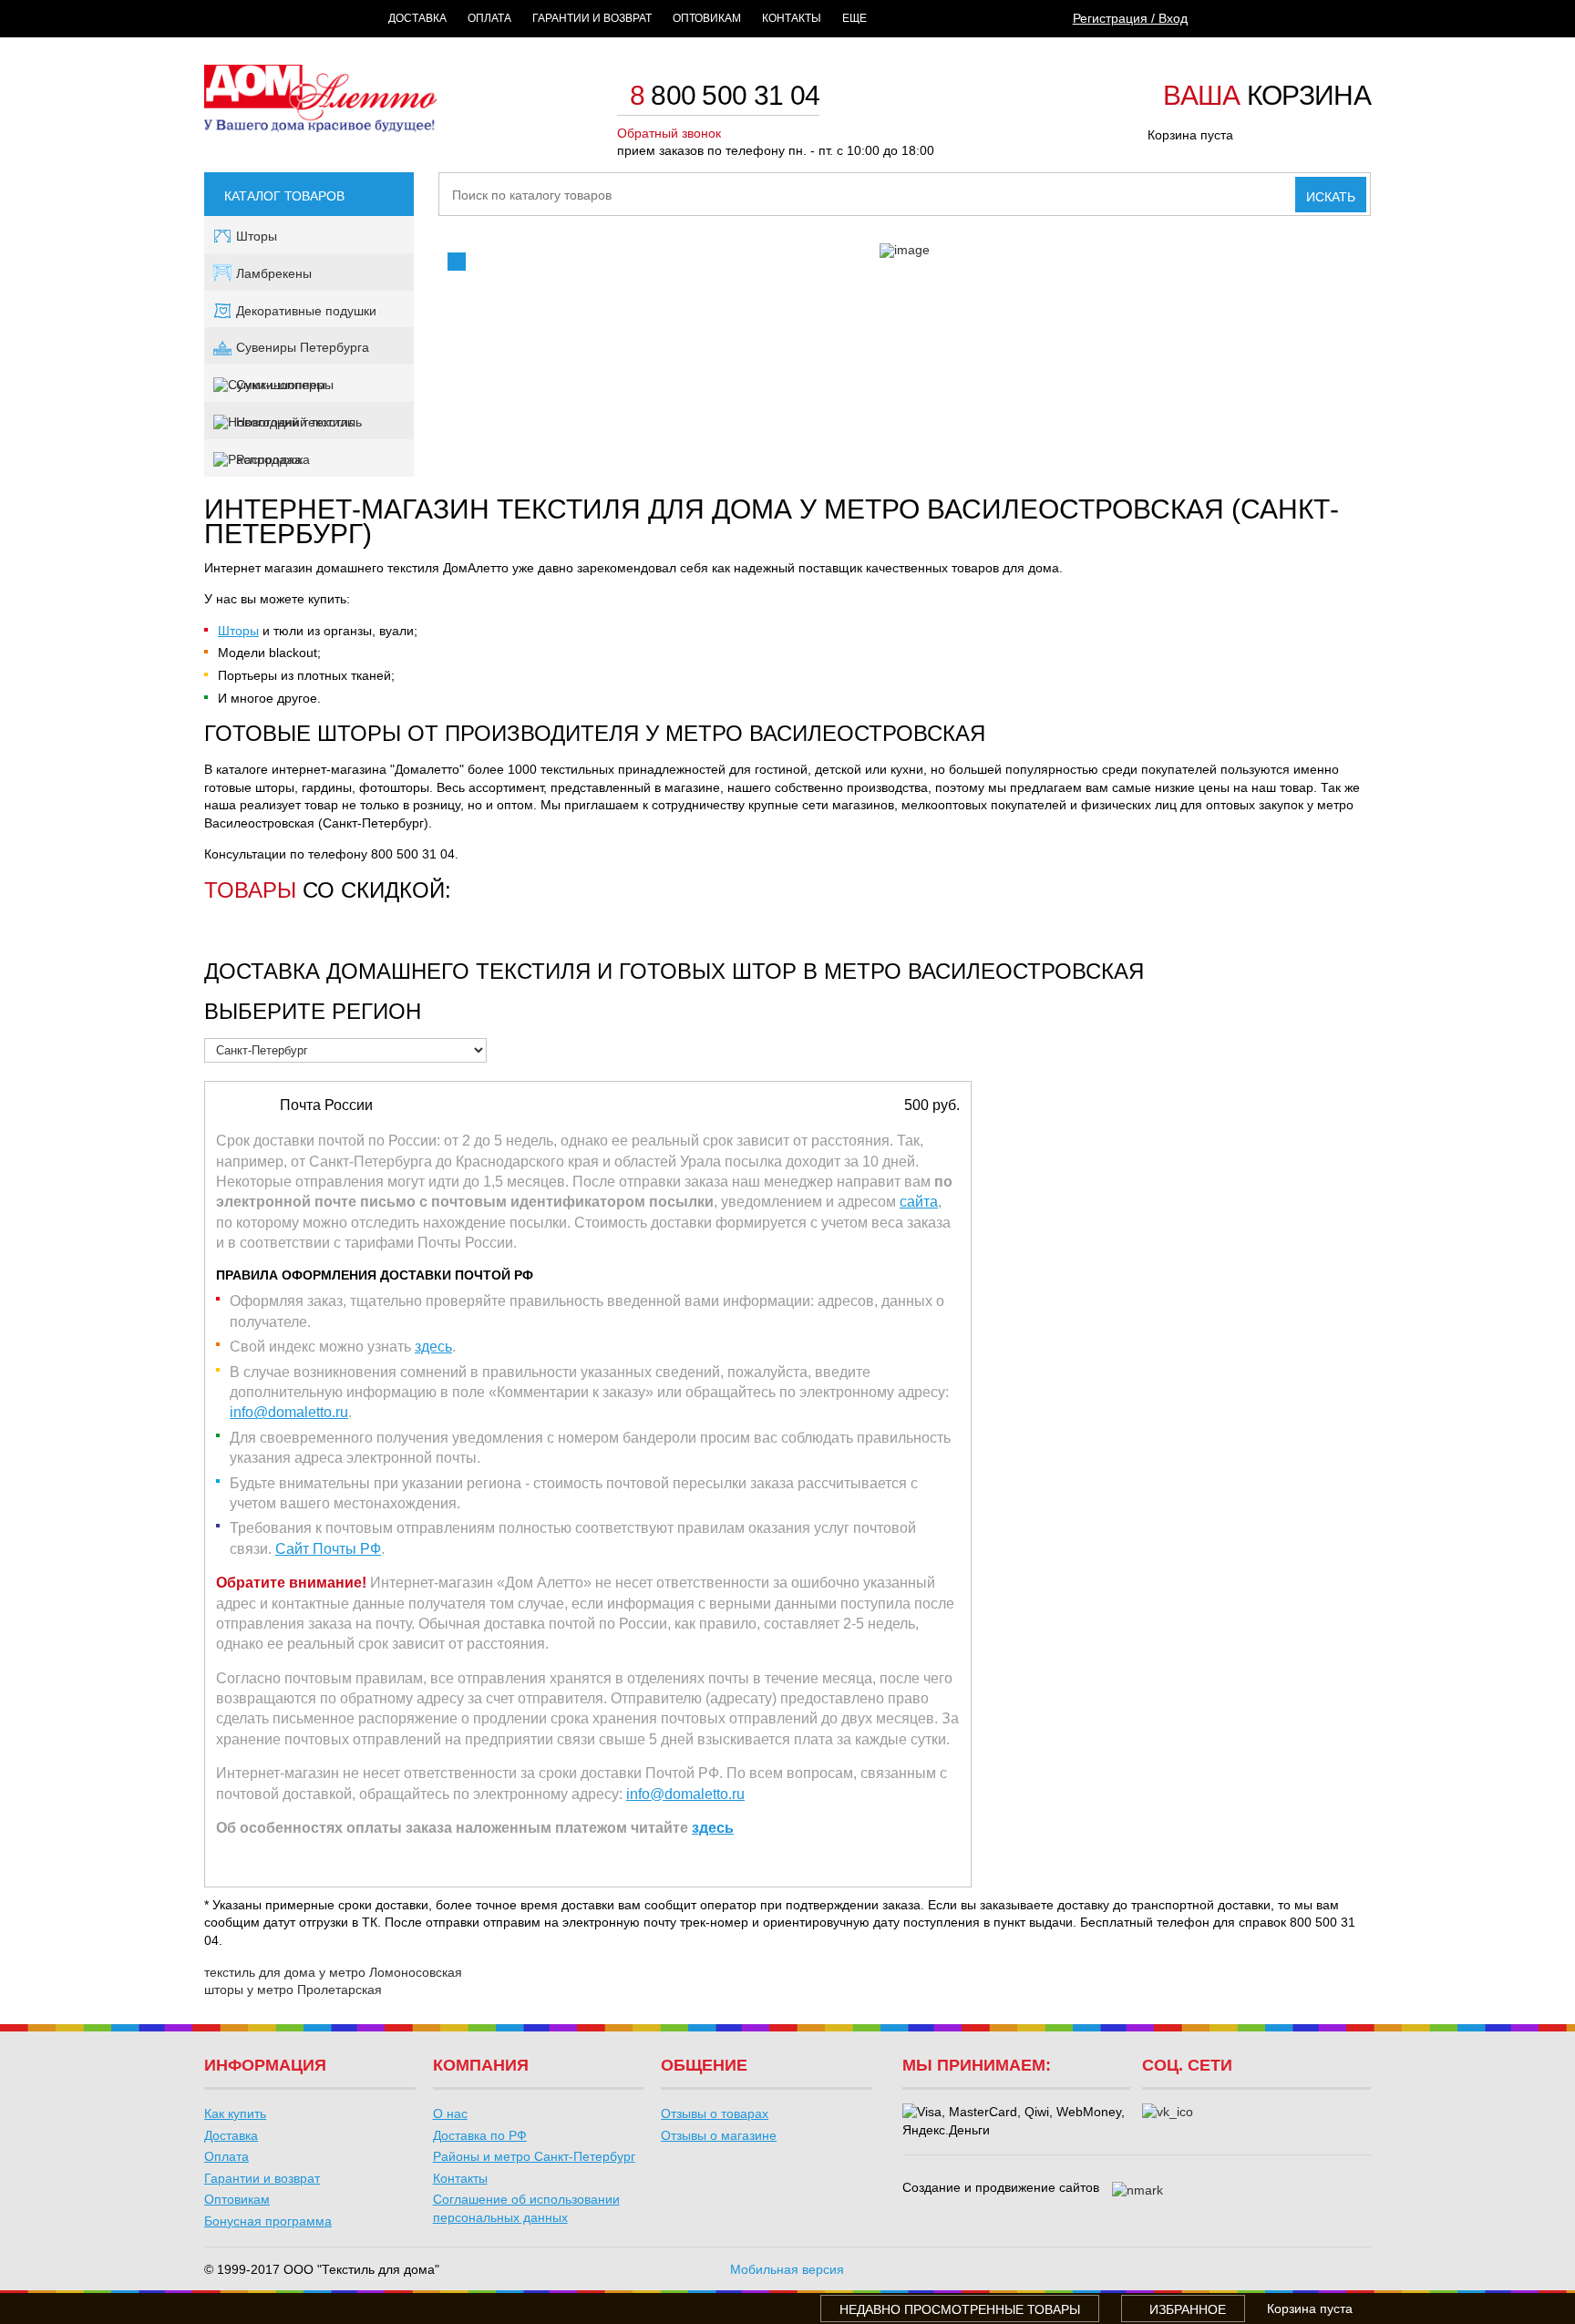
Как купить (235, 2113)
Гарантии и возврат (592, 18)
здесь (433, 1347)
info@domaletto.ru (289, 1412)
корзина (1267, 97)
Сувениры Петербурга (303, 347)
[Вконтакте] (1168, 2113)
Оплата (489, 18)
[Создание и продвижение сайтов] (1137, 2191)
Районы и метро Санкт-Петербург (534, 2156)
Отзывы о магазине (719, 2135)
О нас (450, 2113)
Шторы (257, 236)
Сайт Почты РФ (328, 1549)
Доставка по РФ (480, 2135)
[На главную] (320, 128)
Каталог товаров (284, 196)
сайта (919, 1202)
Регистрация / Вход (1130, 18)
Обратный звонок (669, 133)
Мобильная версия (787, 2269)
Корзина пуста (1190, 135)
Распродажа (273, 459)
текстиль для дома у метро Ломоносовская (333, 1972)
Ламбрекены (274, 273)
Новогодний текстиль (299, 422)
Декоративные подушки (306, 311)
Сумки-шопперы (285, 385)
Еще (854, 18)
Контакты (792, 18)
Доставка (417, 18)
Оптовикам (707, 18)
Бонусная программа (268, 2221)
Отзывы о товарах (715, 2113)
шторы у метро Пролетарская (293, 1990)
